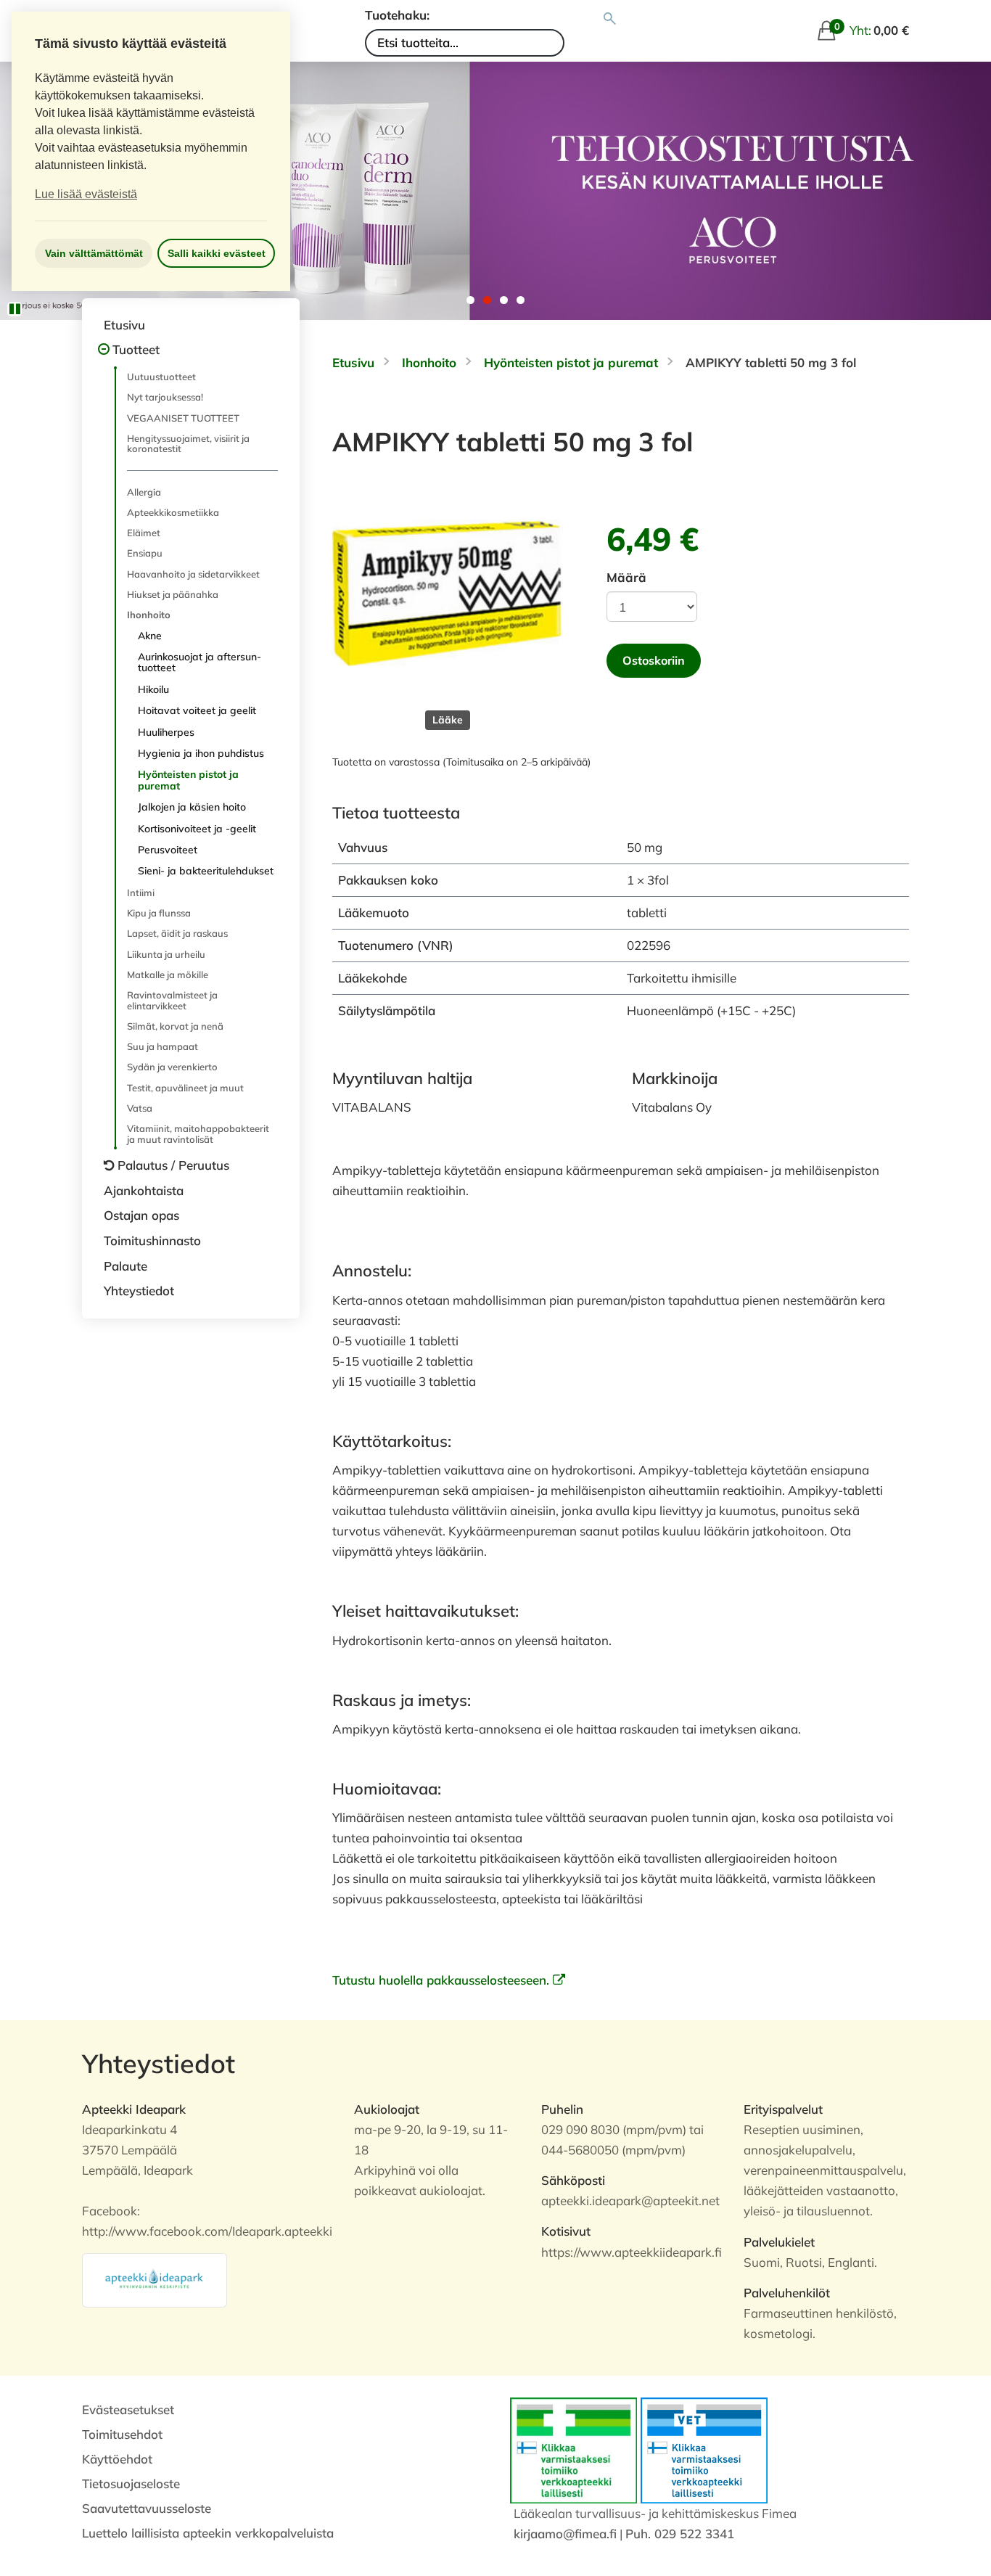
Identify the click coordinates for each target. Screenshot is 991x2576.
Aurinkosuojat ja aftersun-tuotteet (200, 662)
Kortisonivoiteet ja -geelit (197, 829)
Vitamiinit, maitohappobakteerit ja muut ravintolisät (198, 1133)
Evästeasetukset (128, 2409)
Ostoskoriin (654, 660)
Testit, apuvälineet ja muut (185, 1088)
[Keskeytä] (15, 309)
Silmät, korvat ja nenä (175, 1026)
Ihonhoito (149, 615)
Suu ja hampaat (163, 1046)
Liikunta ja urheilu (166, 954)
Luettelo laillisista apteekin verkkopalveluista (208, 2533)
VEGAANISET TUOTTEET (183, 418)
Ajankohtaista (144, 1190)
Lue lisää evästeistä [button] (86, 194)
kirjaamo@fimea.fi (565, 2534)
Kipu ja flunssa (159, 913)
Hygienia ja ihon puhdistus (201, 753)
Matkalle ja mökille (168, 975)
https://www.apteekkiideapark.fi (632, 2252)
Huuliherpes (166, 732)
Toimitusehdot (122, 2434)
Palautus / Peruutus (173, 1165)
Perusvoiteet (168, 850)
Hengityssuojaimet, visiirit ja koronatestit (188, 443)
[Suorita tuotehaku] (610, 19)
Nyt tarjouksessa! (165, 397)
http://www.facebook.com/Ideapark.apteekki (207, 2231)
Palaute (126, 1266)
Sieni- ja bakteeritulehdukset (206, 871)
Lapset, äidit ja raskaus (177, 933)
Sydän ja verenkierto (172, 1067)
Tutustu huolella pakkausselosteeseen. (443, 1980)
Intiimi (141, 893)
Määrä (626, 577)
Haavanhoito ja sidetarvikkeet (193, 574)
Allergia (144, 492)
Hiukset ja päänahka (173, 594)
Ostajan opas (141, 1215)
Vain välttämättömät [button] (94, 253)
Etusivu (124, 325)
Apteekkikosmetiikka (173, 512)
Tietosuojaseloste (131, 2483)
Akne (150, 636)
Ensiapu (145, 553)
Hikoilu (153, 689)
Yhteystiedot (139, 1291)
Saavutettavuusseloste (147, 2508)
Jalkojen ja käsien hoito (192, 807)
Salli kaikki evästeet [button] (217, 253)
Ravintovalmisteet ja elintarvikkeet (172, 1000)
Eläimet (144, 533)
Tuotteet (136, 349)
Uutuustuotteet (161, 377)
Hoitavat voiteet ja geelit (197, 710)
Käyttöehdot (117, 2459)
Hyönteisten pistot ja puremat (188, 780)
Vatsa (140, 1108)
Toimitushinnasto (152, 1240)
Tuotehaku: (397, 15)
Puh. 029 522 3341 (680, 2534)
